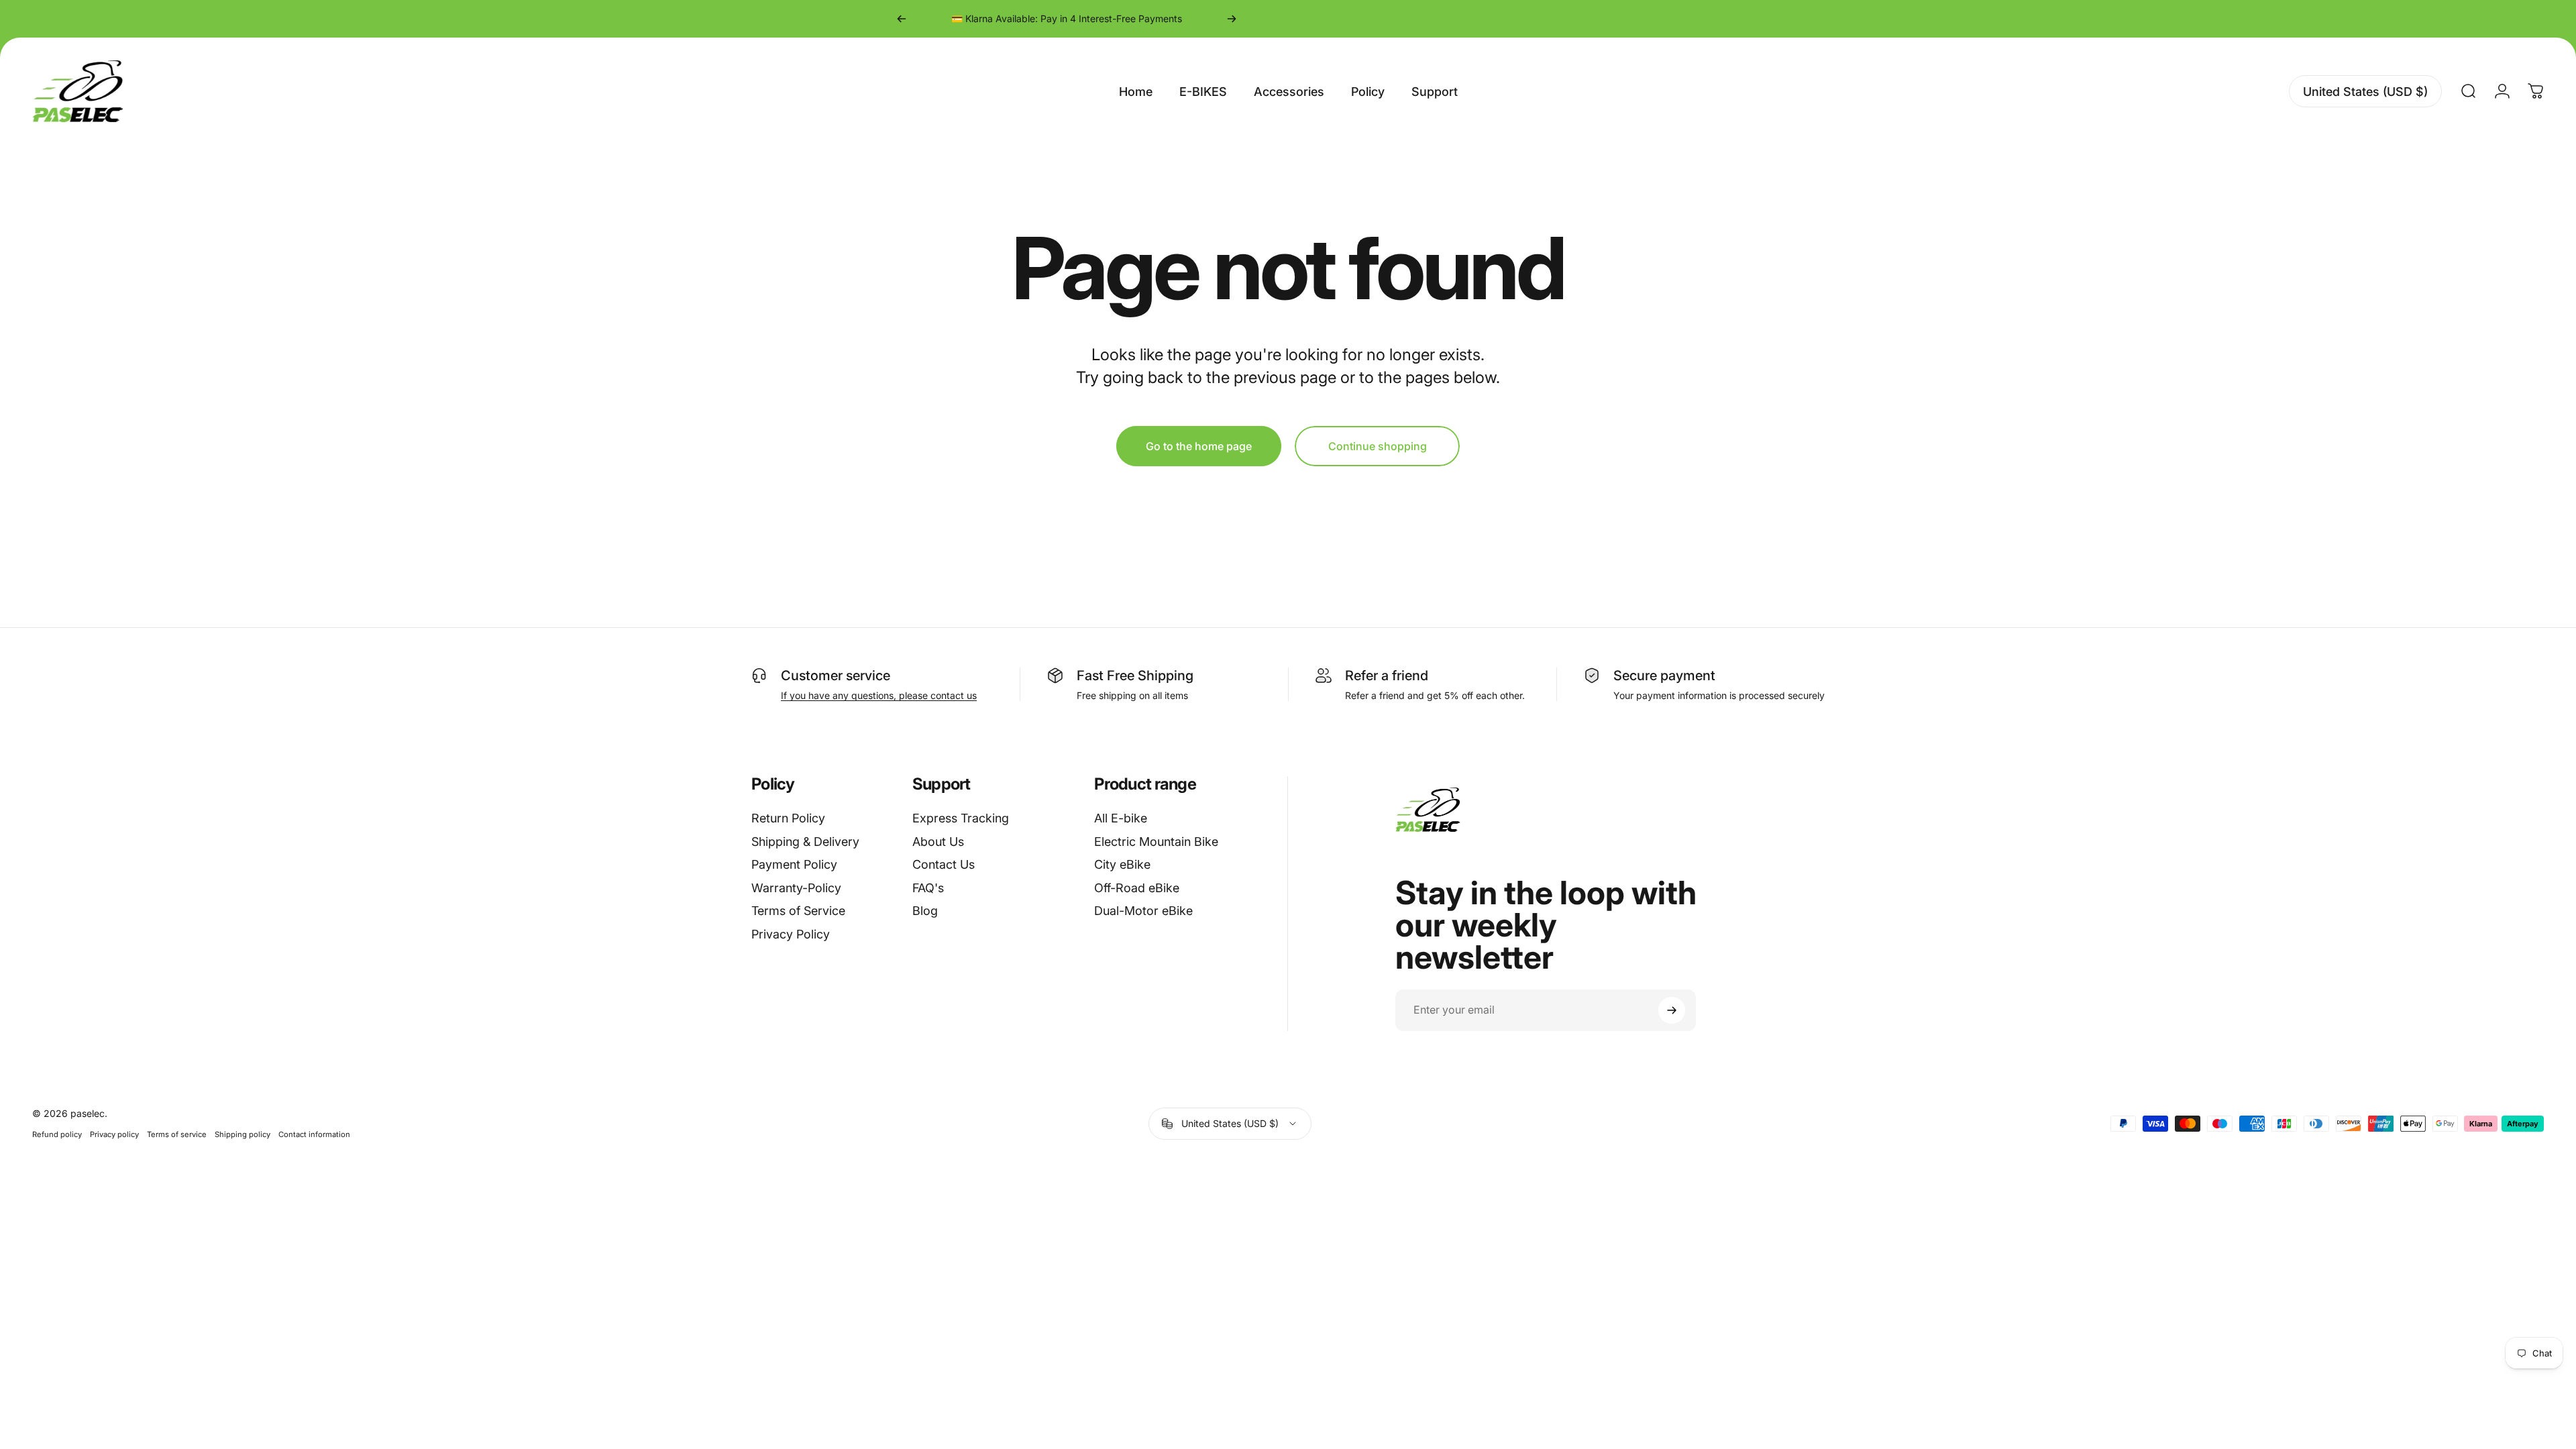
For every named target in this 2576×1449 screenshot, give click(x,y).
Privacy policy (114, 1134)
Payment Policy (794, 864)
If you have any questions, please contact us (879, 695)
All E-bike (1121, 818)
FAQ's (928, 888)
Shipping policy (243, 1134)
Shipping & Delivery (805, 842)
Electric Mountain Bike (1156, 842)
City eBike (1122, 864)
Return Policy (788, 818)
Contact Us (944, 864)
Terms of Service (798, 911)
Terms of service (177, 1134)
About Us (938, 842)
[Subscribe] (1672, 1010)
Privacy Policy (791, 934)
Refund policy (57, 1134)
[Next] (1232, 19)
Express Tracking (961, 818)
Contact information (314, 1134)
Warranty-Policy (796, 888)
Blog (925, 911)
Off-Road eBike (1137, 888)
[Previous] (902, 19)
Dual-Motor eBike (1143, 911)
